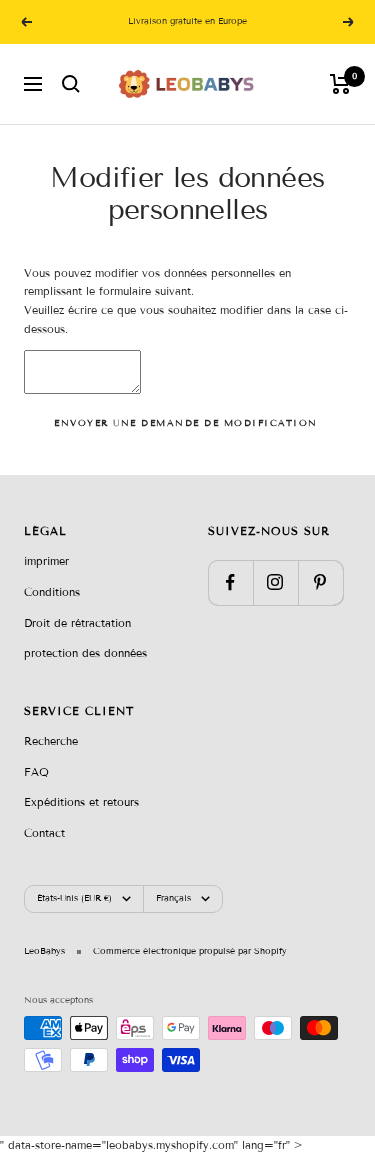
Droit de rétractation (77, 623)
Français (173, 898)
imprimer (46, 561)
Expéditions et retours (81, 802)
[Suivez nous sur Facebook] (230, 582)
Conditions (52, 592)
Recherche (51, 741)
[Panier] (340, 84)
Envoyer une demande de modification (186, 423)
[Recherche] (71, 84)
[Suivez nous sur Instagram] (275, 582)
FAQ (36, 772)
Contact (44, 833)
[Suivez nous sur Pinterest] (320, 582)
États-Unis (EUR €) (74, 898)
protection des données (85, 653)
